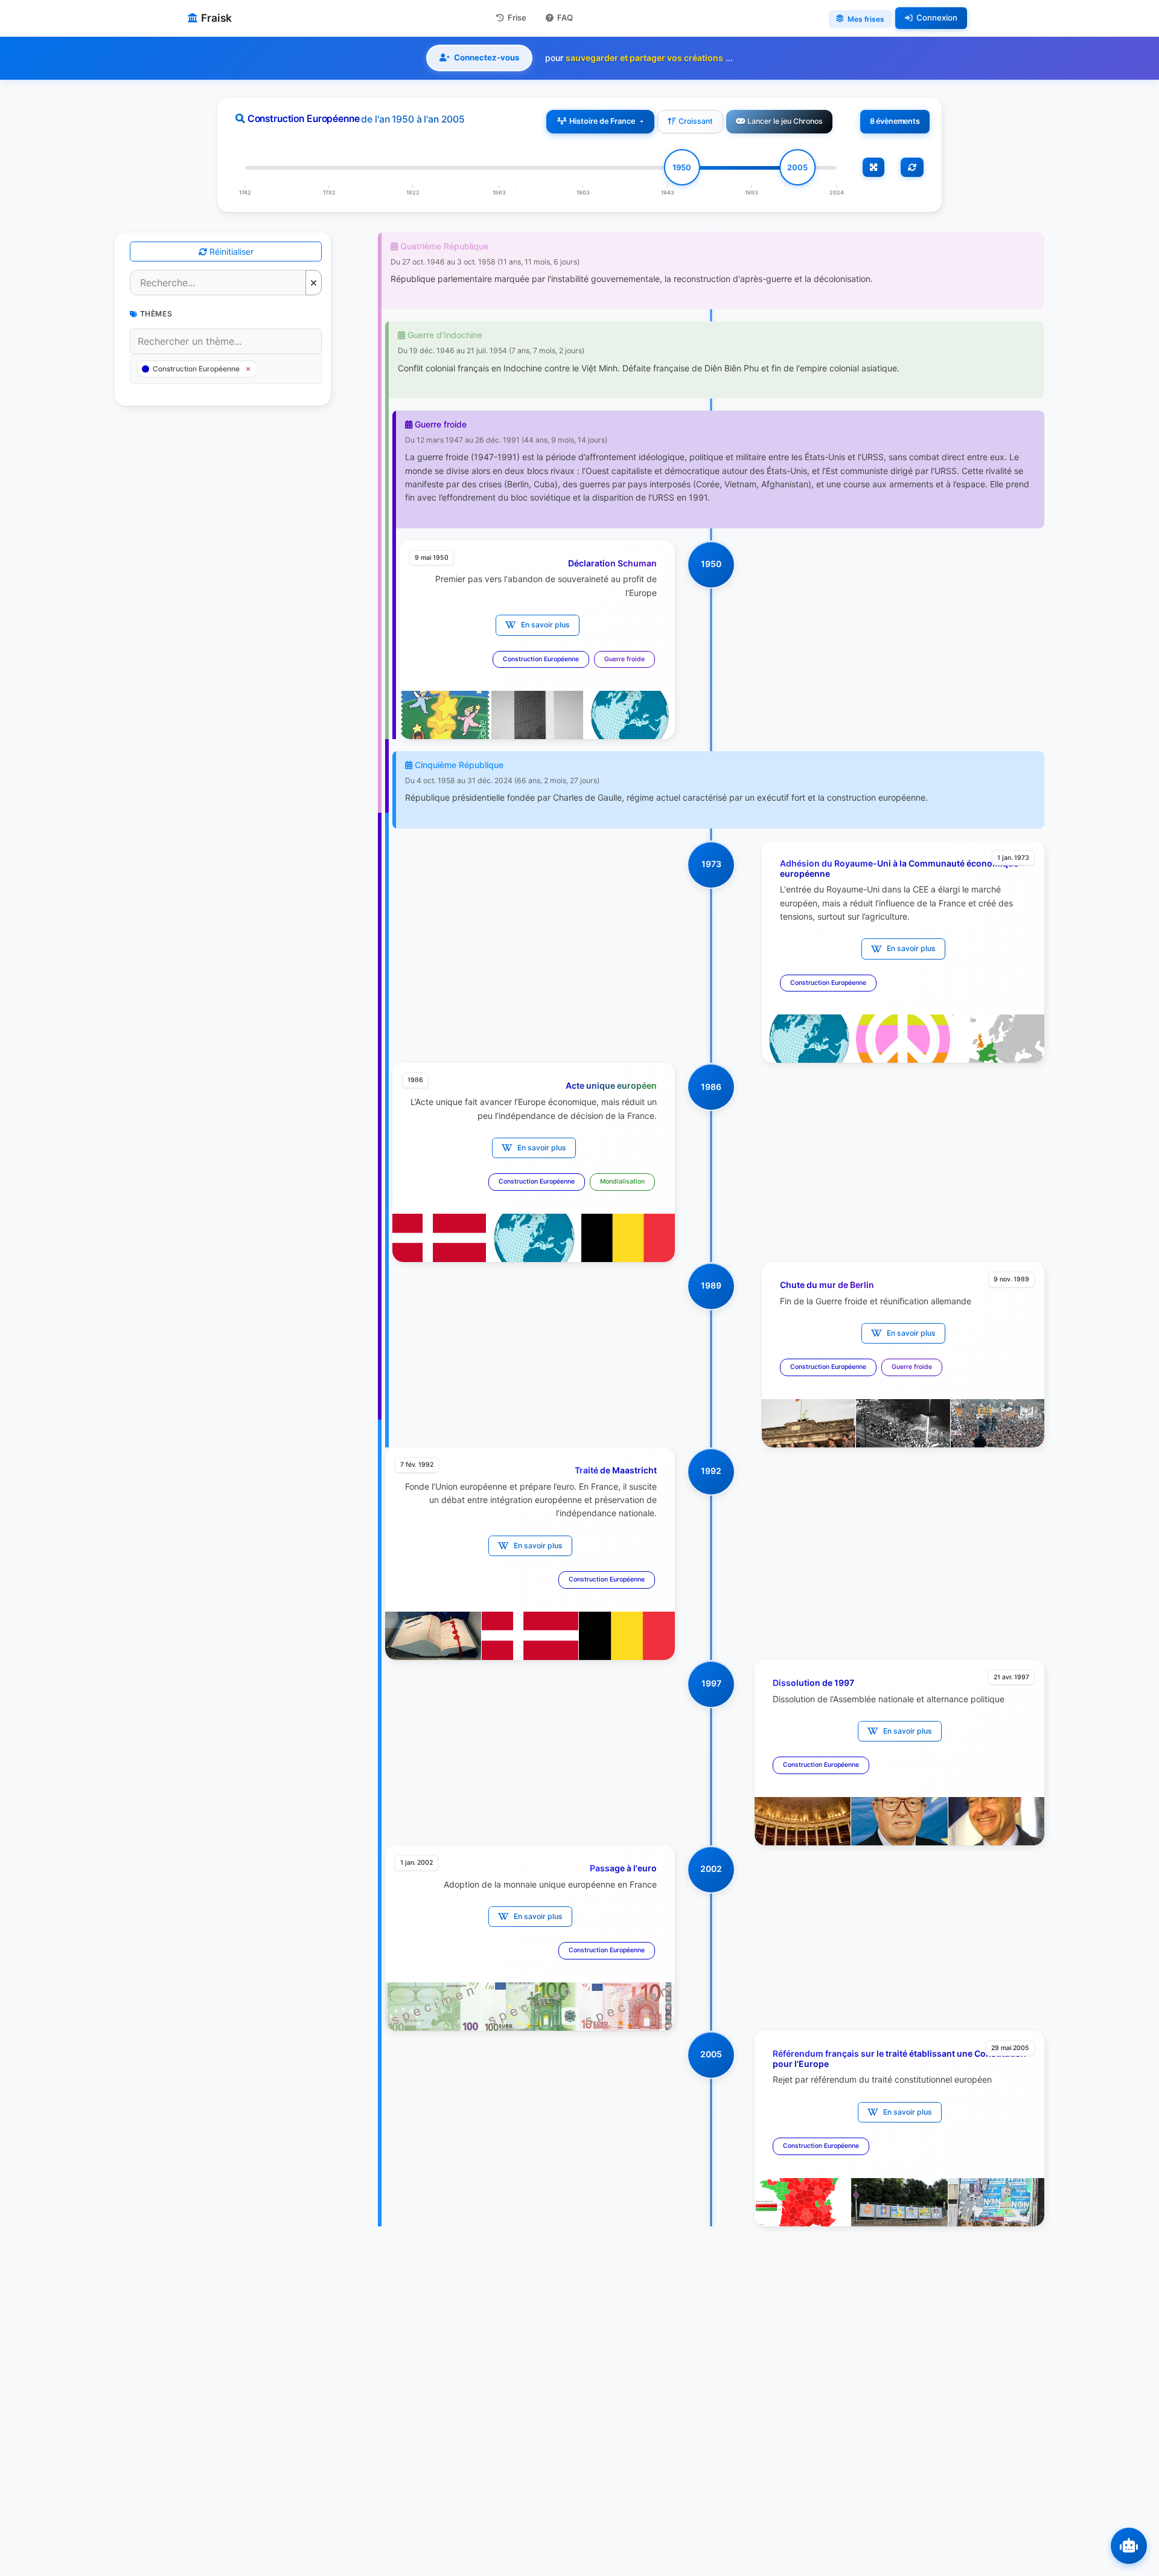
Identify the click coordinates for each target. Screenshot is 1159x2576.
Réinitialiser (230, 252)
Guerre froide (624, 659)
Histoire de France (602, 121)
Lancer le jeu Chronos (785, 121)
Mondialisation (622, 1181)
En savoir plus (545, 625)
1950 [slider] (682, 167)
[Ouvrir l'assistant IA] (1129, 2546)
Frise (517, 18)
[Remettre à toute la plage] (912, 167)
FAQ (565, 18)
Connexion (937, 18)
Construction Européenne (541, 659)
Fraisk (216, 18)
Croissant (696, 121)
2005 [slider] (797, 167)
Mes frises (866, 19)
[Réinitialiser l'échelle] (873, 167)
